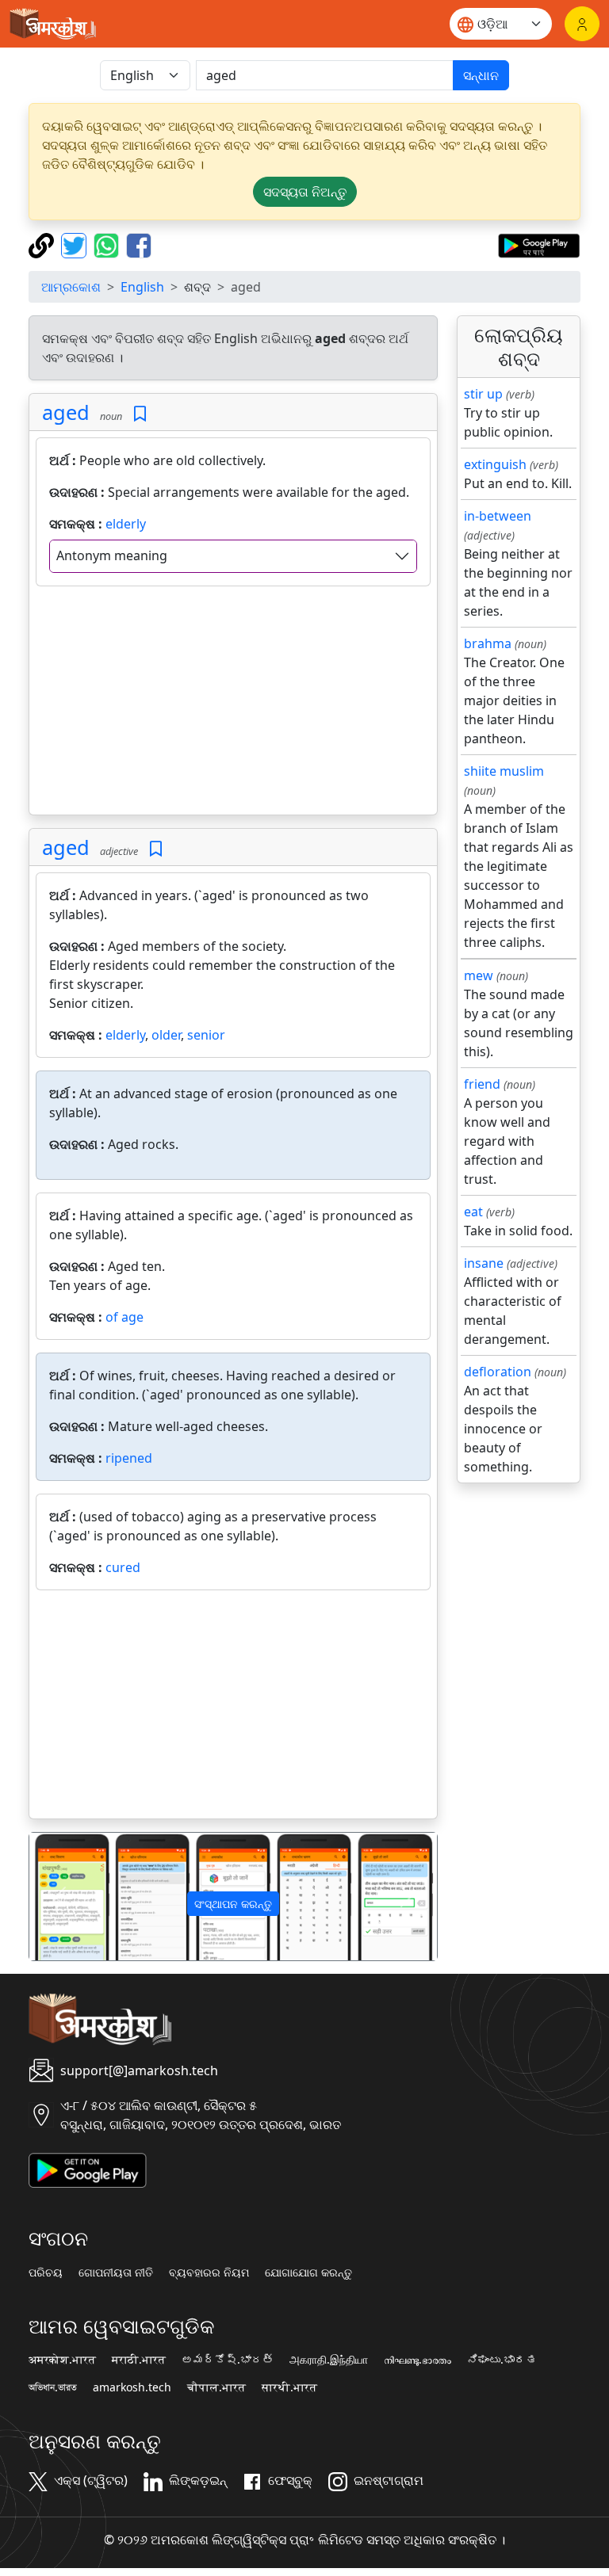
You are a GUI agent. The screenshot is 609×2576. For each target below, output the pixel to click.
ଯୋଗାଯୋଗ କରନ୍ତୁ (308, 2273)
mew (479, 975)
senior (206, 1035)
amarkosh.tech (132, 2387)
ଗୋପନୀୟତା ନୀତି (116, 2273)
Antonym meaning (112, 555)
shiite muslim (504, 771)
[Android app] (88, 2169)
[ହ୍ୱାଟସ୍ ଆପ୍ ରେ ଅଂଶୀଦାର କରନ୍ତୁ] (108, 244)
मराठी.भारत (139, 2360)
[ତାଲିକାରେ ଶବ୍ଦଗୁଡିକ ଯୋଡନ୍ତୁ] (140, 414)
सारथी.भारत (289, 2387)
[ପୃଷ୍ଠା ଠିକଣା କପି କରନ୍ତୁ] (43, 244)
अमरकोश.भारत (62, 2360)
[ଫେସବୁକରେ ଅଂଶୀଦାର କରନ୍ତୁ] (139, 244)
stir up (483, 394)
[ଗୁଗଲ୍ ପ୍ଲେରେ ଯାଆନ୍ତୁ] (539, 244)
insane (484, 1263)
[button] (60, 1897)
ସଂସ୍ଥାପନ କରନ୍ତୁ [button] (233, 1904)
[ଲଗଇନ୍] (582, 24)
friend (482, 1084)
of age (124, 1317)
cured (123, 1567)
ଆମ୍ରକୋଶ (71, 287)
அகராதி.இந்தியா (329, 2360)
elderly (126, 524)
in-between (498, 516)
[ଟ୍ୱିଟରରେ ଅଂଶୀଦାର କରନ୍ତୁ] (76, 244)
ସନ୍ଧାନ (481, 75)
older (166, 1035)
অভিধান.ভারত (53, 2387)
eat (473, 1212)
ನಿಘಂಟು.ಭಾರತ (502, 2360)
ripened (129, 1458)
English (142, 287)
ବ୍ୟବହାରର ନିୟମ (209, 2273)
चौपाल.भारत (216, 2387)
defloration (498, 1372)
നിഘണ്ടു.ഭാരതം (417, 2360)
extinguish (495, 464)
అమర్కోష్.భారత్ (228, 2360)
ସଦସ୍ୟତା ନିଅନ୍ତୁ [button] (305, 192)
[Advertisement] (233, 704)
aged (66, 412)
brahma (488, 643)
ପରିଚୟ (46, 2273)
